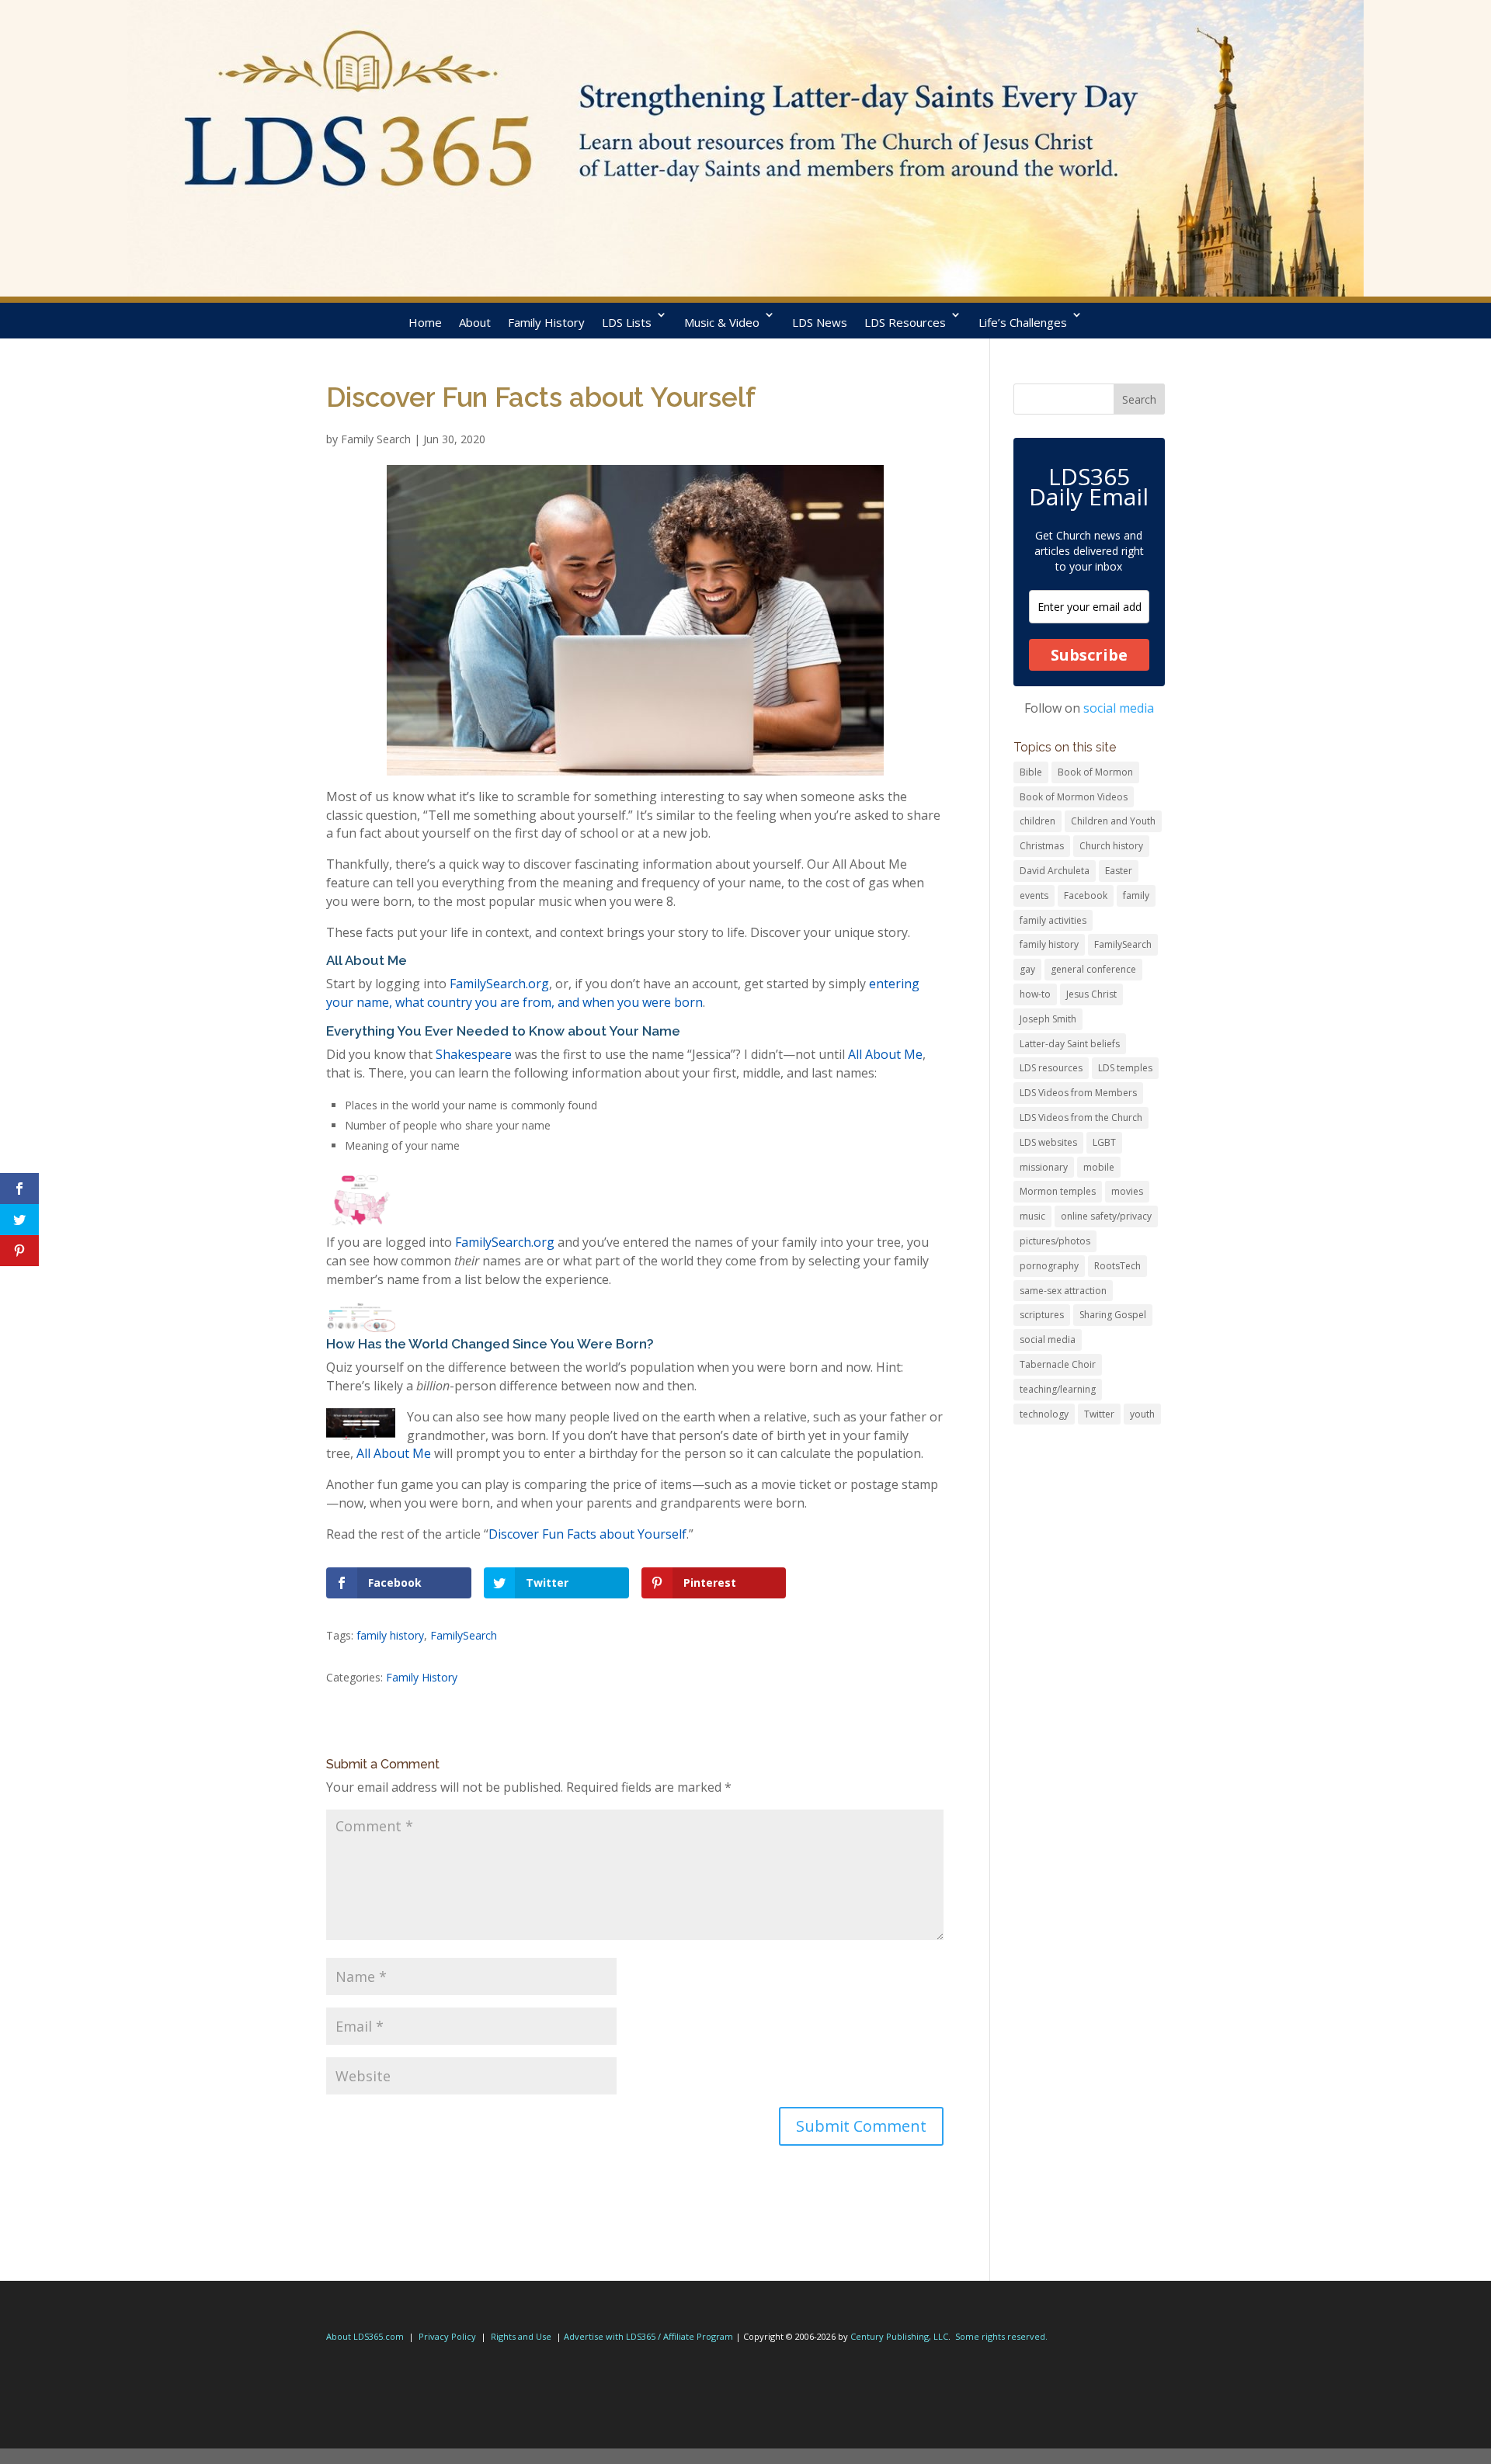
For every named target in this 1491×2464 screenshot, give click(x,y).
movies (1127, 1191)
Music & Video (722, 322)
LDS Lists (627, 322)
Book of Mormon (1095, 772)
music (1032, 1216)
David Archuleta (1055, 871)
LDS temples (1125, 1068)
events (1034, 895)
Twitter (1099, 1414)
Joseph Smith (1048, 1019)
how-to (1035, 994)
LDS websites (1048, 1142)
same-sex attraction (1063, 1291)
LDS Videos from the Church (1081, 1117)
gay (1027, 969)
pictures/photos (1055, 1241)
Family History (546, 322)
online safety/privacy (1106, 1216)
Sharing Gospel (1113, 1315)
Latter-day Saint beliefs (1070, 1044)
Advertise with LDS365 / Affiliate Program (648, 2336)
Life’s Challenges (1023, 322)
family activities (1053, 920)
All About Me (885, 1054)
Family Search (376, 439)
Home (425, 322)
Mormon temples (1058, 1191)
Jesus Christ (1091, 994)
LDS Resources (905, 322)
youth (1142, 1414)
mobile (1099, 1167)
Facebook (1086, 895)
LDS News (820, 322)
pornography (1049, 1266)
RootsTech (1117, 1266)
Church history (1111, 846)
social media (1119, 708)
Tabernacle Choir (1058, 1364)
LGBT (1104, 1142)
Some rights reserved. (1001, 2336)
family (1136, 895)
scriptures (1042, 1315)
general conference (1093, 969)
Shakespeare (474, 1054)
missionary (1044, 1167)
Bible (1031, 772)
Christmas (1042, 846)
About (475, 322)
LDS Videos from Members (1078, 1093)
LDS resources (1051, 1068)
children (1037, 821)
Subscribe (1089, 655)
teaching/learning (1058, 1389)
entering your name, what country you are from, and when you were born (623, 993)
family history (390, 1635)
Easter (1119, 871)
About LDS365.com (365, 2336)
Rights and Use (521, 2336)
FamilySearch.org (499, 984)
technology (1044, 1414)
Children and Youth (1113, 821)
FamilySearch (464, 1635)
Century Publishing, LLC (899, 2336)
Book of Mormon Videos (1074, 797)
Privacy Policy (447, 2336)
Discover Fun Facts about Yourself (587, 1534)
